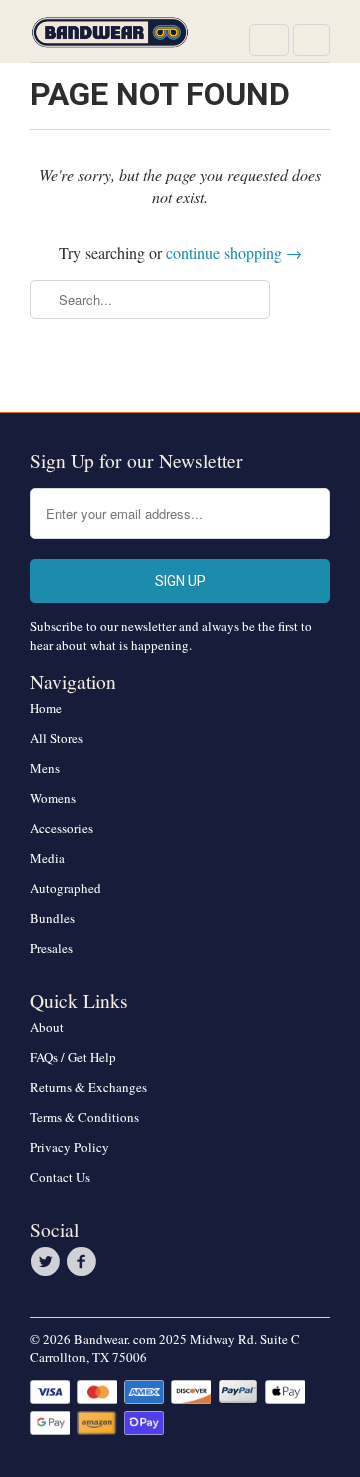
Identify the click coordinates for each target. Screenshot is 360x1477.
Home (46, 708)
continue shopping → (234, 252)
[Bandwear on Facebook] (84, 1262)
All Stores (56, 738)
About (47, 1027)
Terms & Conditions (84, 1117)
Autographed (65, 888)
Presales (51, 948)
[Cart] (311, 40)
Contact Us (60, 1177)
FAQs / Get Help (73, 1057)
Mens (45, 768)
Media (47, 858)
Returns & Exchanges (88, 1087)
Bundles (52, 918)
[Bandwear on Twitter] (48, 1262)
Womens (53, 798)
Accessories (61, 828)
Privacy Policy (69, 1147)
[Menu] (269, 40)
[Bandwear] (110, 38)
